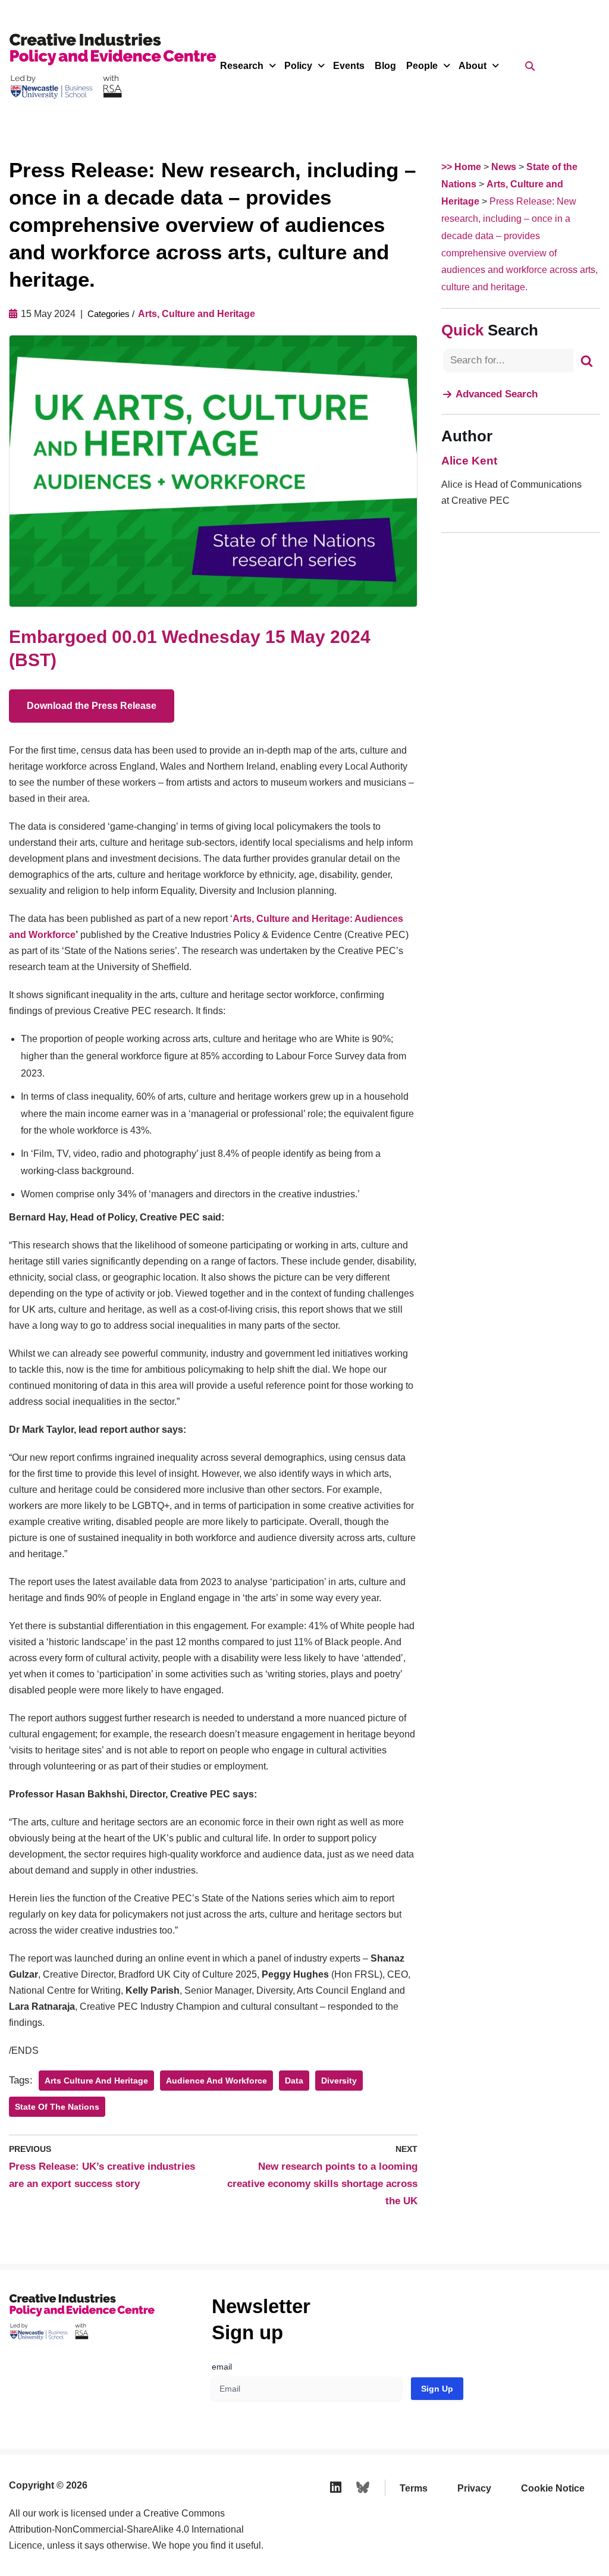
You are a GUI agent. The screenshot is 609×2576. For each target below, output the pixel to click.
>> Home (461, 167)
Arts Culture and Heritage (96, 2081)
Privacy (474, 2488)
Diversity (339, 2081)
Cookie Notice (553, 2488)
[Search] (587, 360)
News (504, 167)
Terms (414, 2488)
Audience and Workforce (216, 2081)
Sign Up (437, 2389)
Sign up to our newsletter (493, 2546)
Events (349, 66)
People (422, 66)
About (473, 66)
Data (294, 2081)
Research (242, 66)
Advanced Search (497, 394)
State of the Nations (57, 2107)
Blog (385, 66)
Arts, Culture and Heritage (197, 314)
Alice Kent (469, 461)
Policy (298, 66)
